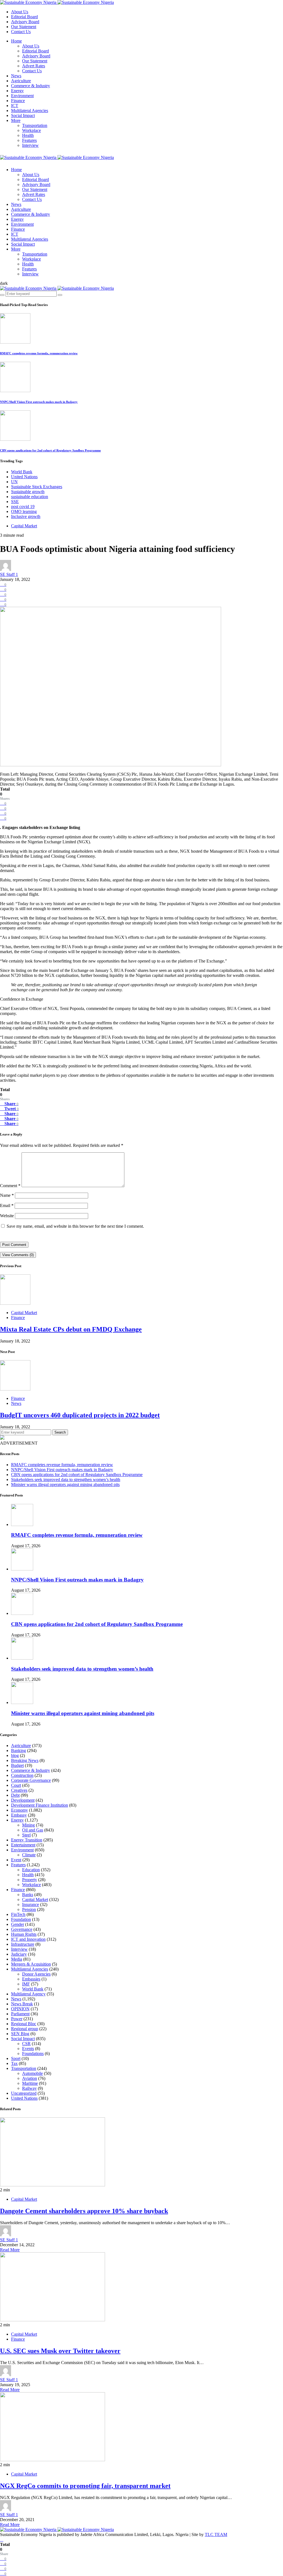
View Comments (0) (18, 1255)
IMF (26, 1984)
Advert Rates (34, 66)
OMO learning (24, 511)
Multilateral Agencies (30, 111)
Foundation (21, 1919)
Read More (10, 2250)
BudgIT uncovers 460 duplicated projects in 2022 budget (80, 1415)
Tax (14, 2063)
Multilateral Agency (28, 1994)
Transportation (35, 125)
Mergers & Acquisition (31, 1964)
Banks (28, 1895)
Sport (16, 2058)
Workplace (32, 130)
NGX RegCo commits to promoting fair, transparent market (85, 2486)
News (16, 76)
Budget (17, 1765)
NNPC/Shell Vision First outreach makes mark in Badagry (39, 402)
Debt (15, 1795)
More (16, 120)
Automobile (32, 2073)
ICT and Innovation (28, 1939)
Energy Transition (27, 1840)
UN (14, 482)
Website (7, 1216)
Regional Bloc (24, 2024)
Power (17, 2019)
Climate (29, 1855)
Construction (22, 1775)
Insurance (31, 1904)
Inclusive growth (26, 516)
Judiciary (19, 1954)
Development (23, 1800)
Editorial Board (24, 17)
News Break (22, 2004)
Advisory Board (25, 22)
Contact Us (21, 32)
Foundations (33, 2053)
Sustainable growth (28, 492)
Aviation (30, 2078)
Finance (18, 101)
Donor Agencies (36, 1974)
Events (28, 2049)
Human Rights (24, 1934)
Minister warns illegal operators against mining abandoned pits (65, 1484)
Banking (19, 1750)
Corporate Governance (31, 1780)
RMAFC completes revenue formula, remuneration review (39, 353)
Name (7, 1195)
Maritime (30, 2083)
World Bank (22, 472)
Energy (17, 91)
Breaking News (25, 1760)
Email (7, 1205)
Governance (22, 1929)
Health (28, 135)
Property (30, 1880)
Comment (10, 1186)
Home (16, 41)
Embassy (19, 1815)
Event (16, 1860)
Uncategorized (24, 2093)
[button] (4, 283)
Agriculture (21, 81)
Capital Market (24, 526)
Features (29, 140)
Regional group (25, 2029)
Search (60, 1432)
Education (31, 1870)
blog (15, 1755)
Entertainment (23, 1845)
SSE (15, 502)
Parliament (20, 2014)
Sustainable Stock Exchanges (37, 487)
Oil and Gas (33, 1830)
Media (17, 1959)
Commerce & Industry (31, 86)
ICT (15, 106)
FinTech (18, 1914)
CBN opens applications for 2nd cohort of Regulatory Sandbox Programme (50, 450)
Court (16, 1785)
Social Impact (23, 115)
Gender (18, 1924)
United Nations (24, 477)
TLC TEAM (216, 2534)
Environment (22, 96)
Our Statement (24, 27)
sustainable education (30, 497)
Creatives (19, 1790)
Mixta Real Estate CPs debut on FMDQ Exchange (71, 1329)
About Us (20, 12)
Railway (29, 2088)
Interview (30, 145)
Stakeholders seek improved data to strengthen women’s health (66, 1480)
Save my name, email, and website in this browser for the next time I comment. (75, 1226)
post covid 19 (23, 507)
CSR (26, 2044)
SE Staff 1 (9, 574)
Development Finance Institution (40, 1805)
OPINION (20, 2009)
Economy (19, 1810)
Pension (29, 1909)
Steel (26, 1835)
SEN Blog (20, 2034)
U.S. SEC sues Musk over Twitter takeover (60, 2351)
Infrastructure (23, 1944)
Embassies (31, 1979)
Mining (28, 1825)
